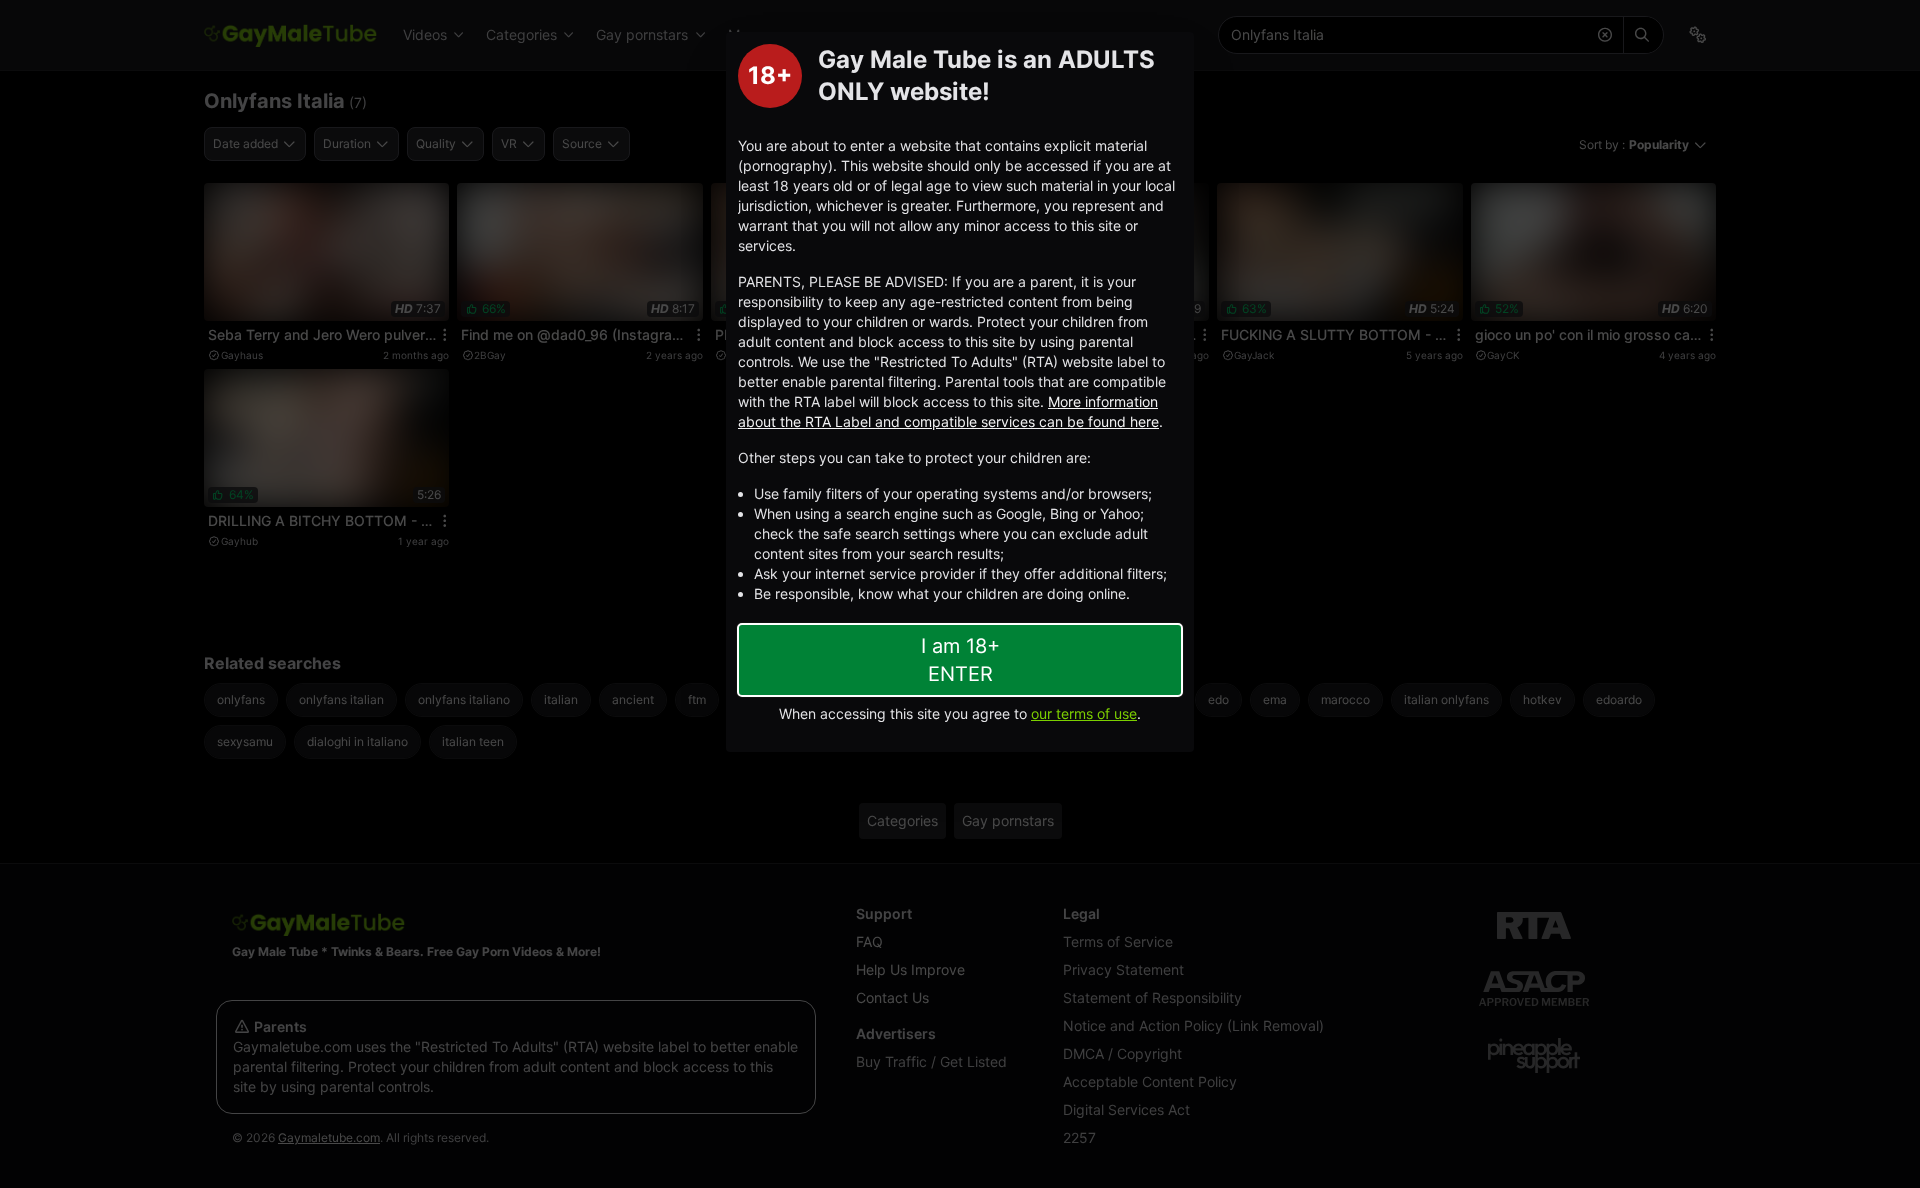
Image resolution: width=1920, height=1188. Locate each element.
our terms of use (1084, 713)
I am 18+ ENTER (960, 660)
